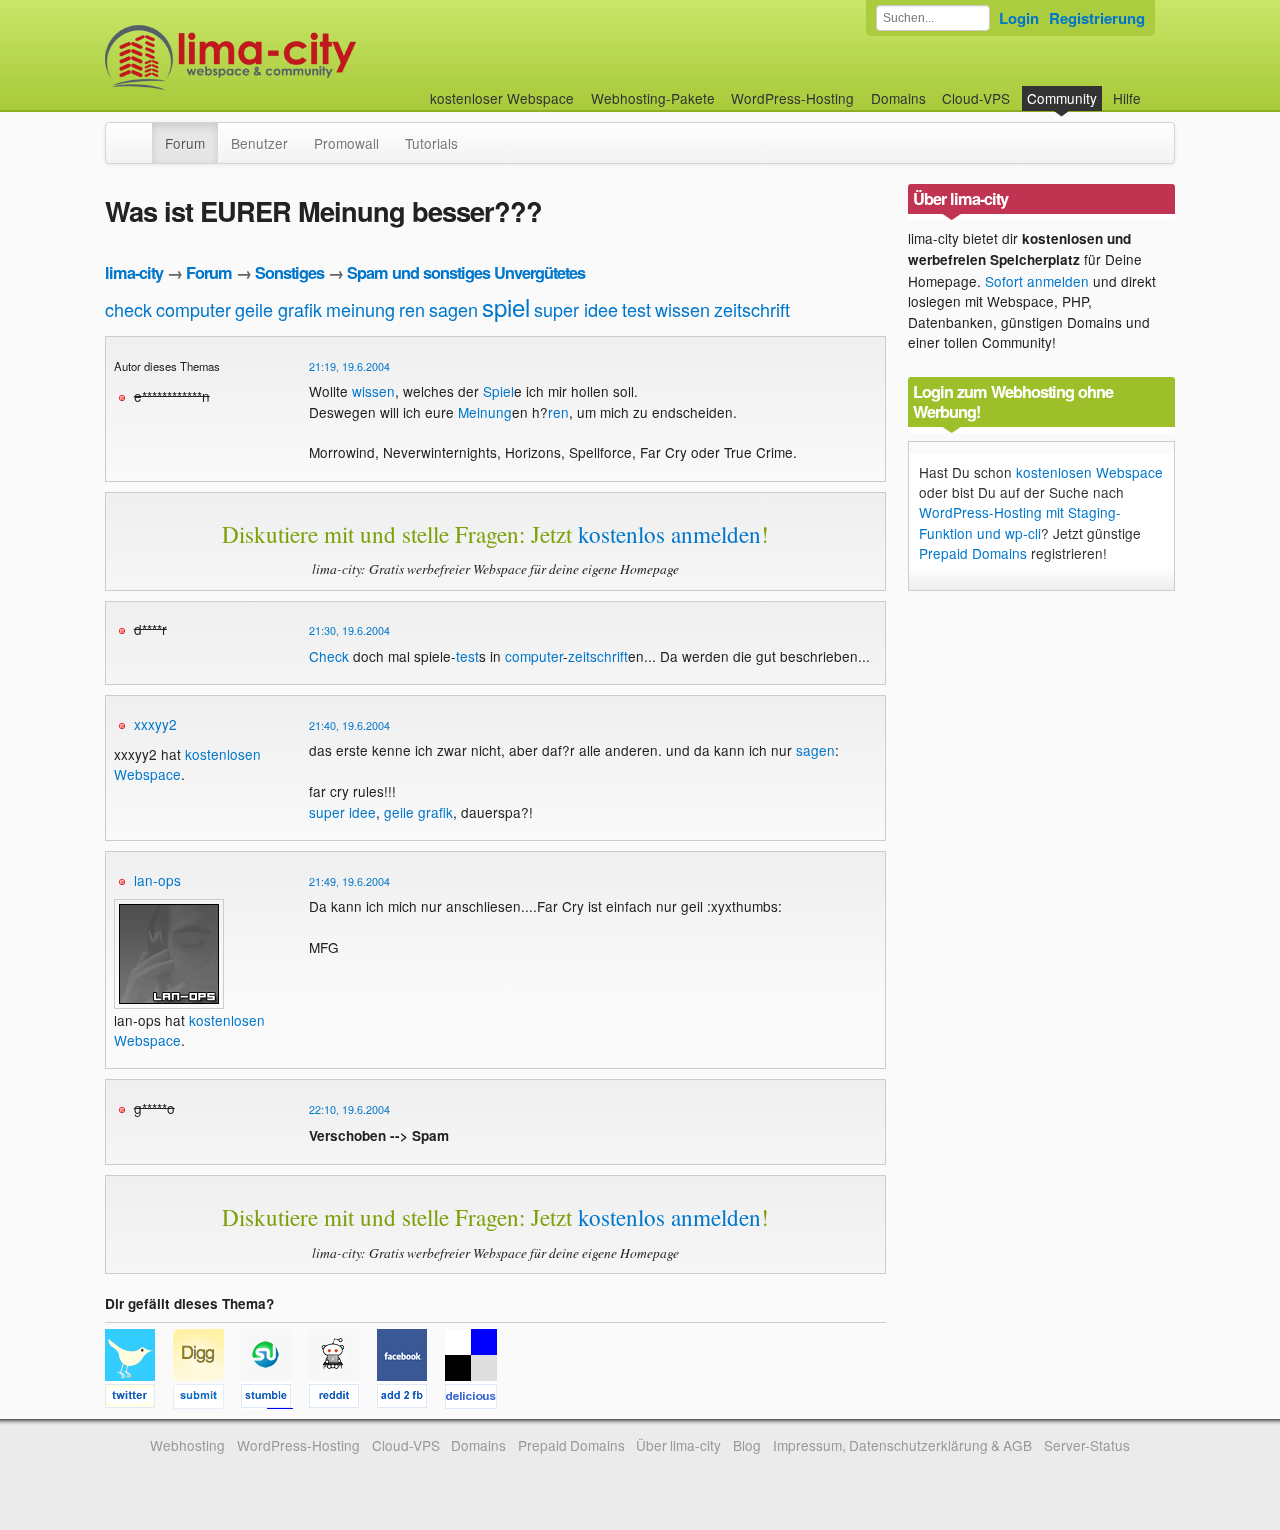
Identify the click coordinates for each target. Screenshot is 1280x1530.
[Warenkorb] (1157, 88)
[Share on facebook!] (411, 1399)
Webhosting (187, 1445)
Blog (747, 1445)
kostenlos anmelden (669, 534)
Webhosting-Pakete (653, 98)
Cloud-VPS (976, 98)
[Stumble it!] (275, 1399)
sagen (453, 309)
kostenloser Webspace (502, 98)
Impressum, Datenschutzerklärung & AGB (902, 1445)
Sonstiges (289, 272)
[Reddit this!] (343, 1399)
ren (412, 309)
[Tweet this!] (139, 1399)
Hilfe (1127, 98)
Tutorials (431, 143)
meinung (360, 309)
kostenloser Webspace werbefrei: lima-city (305, 57)
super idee (576, 309)
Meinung (485, 412)
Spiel (498, 391)
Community (1062, 98)
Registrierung (1097, 18)
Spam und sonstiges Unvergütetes (466, 272)
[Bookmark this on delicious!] (477, 1399)
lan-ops (157, 880)
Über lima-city (678, 1445)
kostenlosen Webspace (1089, 472)
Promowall (346, 143)
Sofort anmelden (1037, 281)
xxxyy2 (155, 724)
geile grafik (278, 309)
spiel (506, 306)
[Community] (139, 133)
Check (329, 656)
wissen (682, 309)
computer (193, 309)
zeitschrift (752, 309)
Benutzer (259, 143)
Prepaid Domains (973, 553)
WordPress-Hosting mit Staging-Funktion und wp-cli (1020, 522)
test (636, 309)
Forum (185, 143)
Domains (898, 98)
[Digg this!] (207, 1399)
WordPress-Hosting (792, 98)
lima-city (134, 272)
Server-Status (1087, 1445)
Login (1019, 18)
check (128, 309)
